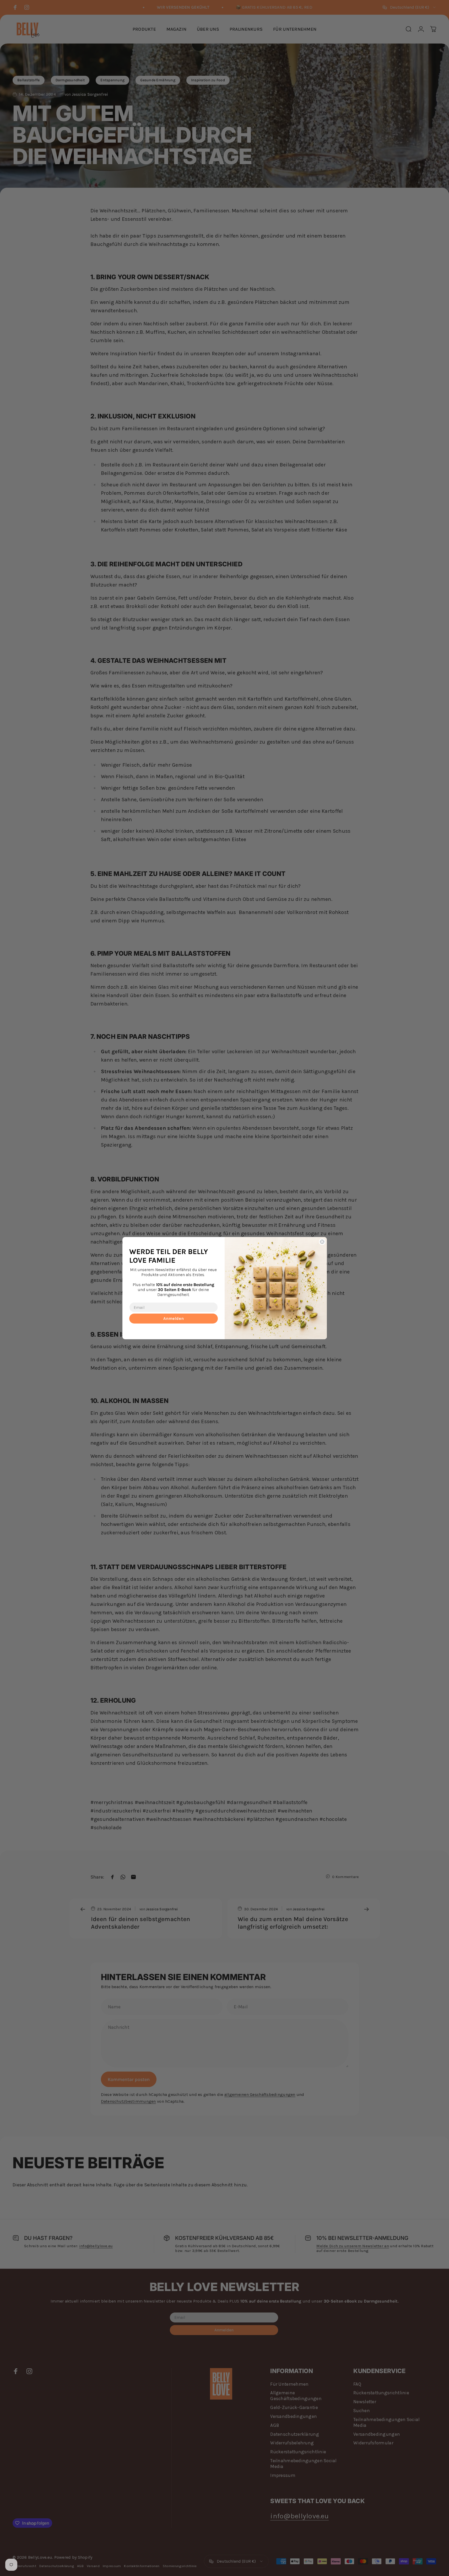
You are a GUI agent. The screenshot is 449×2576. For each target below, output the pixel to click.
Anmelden (174, 1318)
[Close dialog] (322, 1242)
